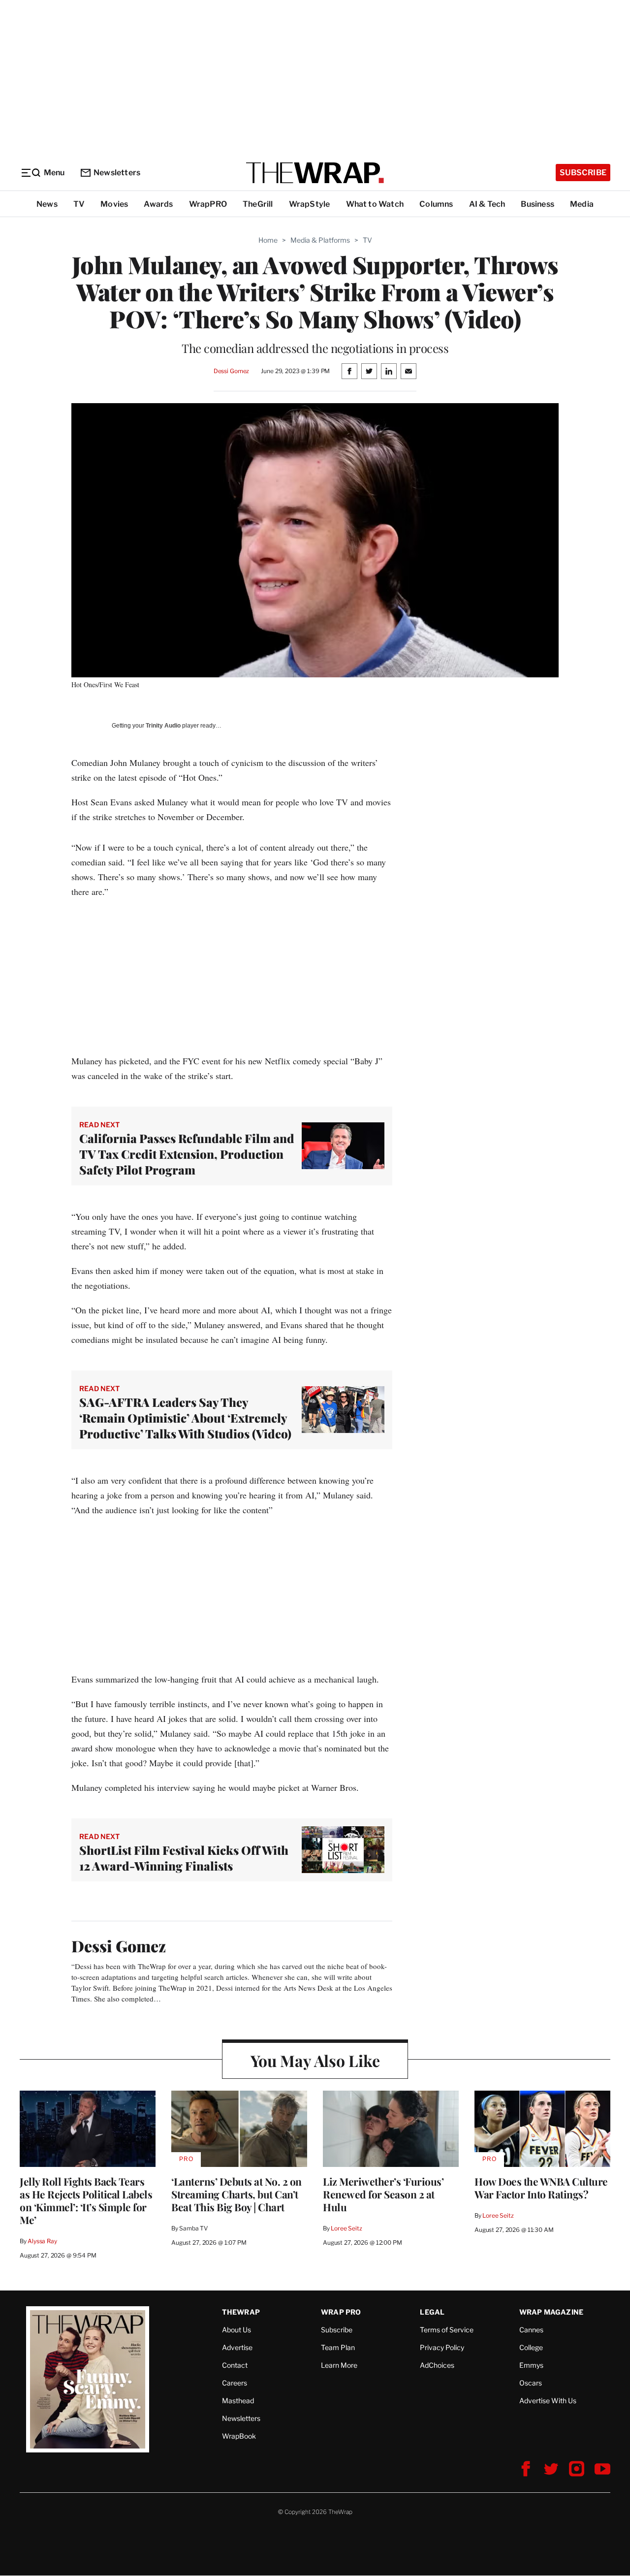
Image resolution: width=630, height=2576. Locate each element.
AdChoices (437, 2365)
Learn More (339, 2365)
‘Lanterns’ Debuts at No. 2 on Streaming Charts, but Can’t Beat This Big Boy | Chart (236, 2194)
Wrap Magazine (551, 2312)
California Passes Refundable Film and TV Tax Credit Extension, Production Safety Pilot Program (187, 1154)
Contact (235, 2365)
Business (537, 204)
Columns (436, 204)
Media (582, 204)
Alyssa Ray (42, 2241)
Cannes (531, 2330)
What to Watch (375, 204)
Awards (158, 204)
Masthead (238, 2401)
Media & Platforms (320, 240)
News (47, 204)
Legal (432, 2312)
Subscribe (583, 173)
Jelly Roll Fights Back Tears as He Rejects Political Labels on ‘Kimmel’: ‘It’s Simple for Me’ (86, 2200)
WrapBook (239, 2436)
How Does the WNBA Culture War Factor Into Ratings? (541, 2188)
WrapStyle (310, 204)
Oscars (531, 2383)
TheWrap (241, 2312)
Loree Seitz (346, 2228)
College (531, 2347)
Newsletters (117, 173)
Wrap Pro (341, 2312)
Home (268, 240)
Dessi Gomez (232, 371)
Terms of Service (447, 2330)
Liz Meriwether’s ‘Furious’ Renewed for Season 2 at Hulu (383, 2194)
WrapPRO (208, 204)
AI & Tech (487, 204)
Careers (235, 2383)
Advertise (237, 2347)
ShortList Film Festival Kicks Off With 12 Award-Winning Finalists (184, 1858)
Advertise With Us (548, 2401)
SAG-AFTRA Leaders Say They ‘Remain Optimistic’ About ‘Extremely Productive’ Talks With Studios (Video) (185, 1418)
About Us (236, 2330)
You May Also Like (315, 2060)
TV (79, 204)
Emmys (531, 2365)
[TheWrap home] (315, 173)
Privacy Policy (442, 2347)
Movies (114, 204)
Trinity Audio (163, 726)
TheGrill (258, 204)
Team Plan (338, 2347)
